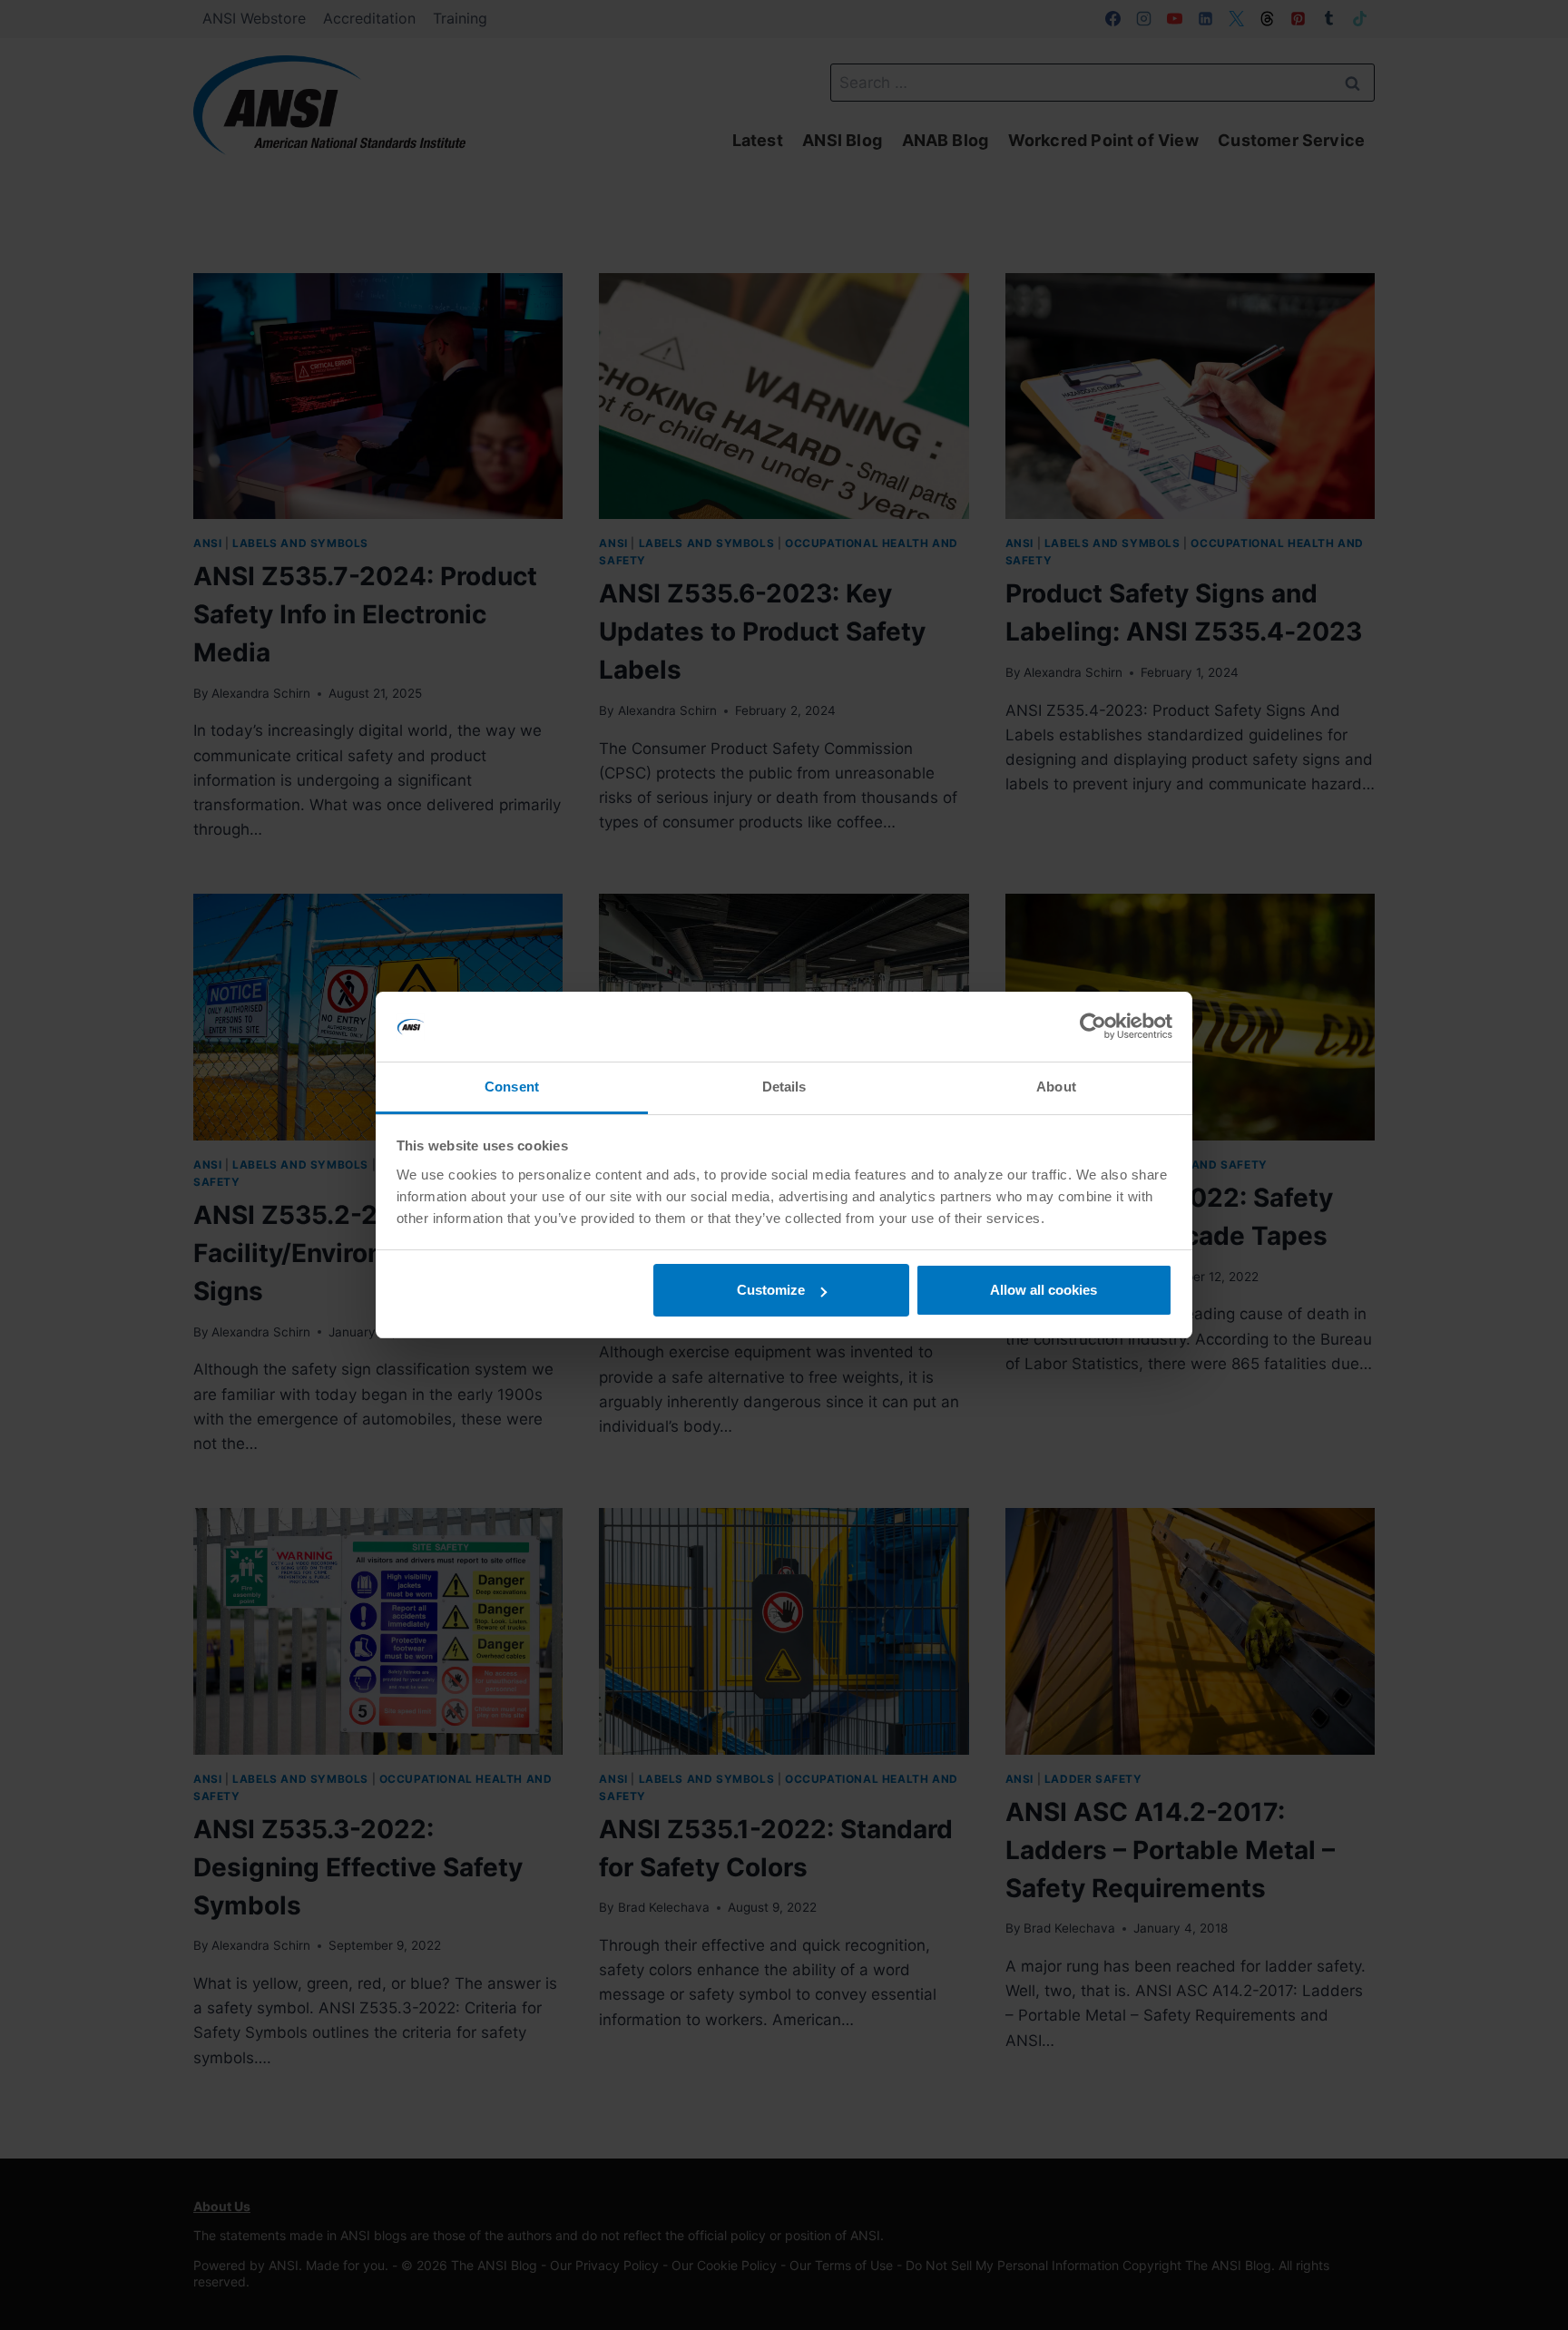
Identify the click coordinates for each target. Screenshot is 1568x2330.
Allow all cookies (1044, 1290)
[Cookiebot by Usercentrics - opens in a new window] (1093, 1027)
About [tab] (1056, 1087)
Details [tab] (784, 1087)
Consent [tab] (512, 1087)
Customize (771, 1290)
